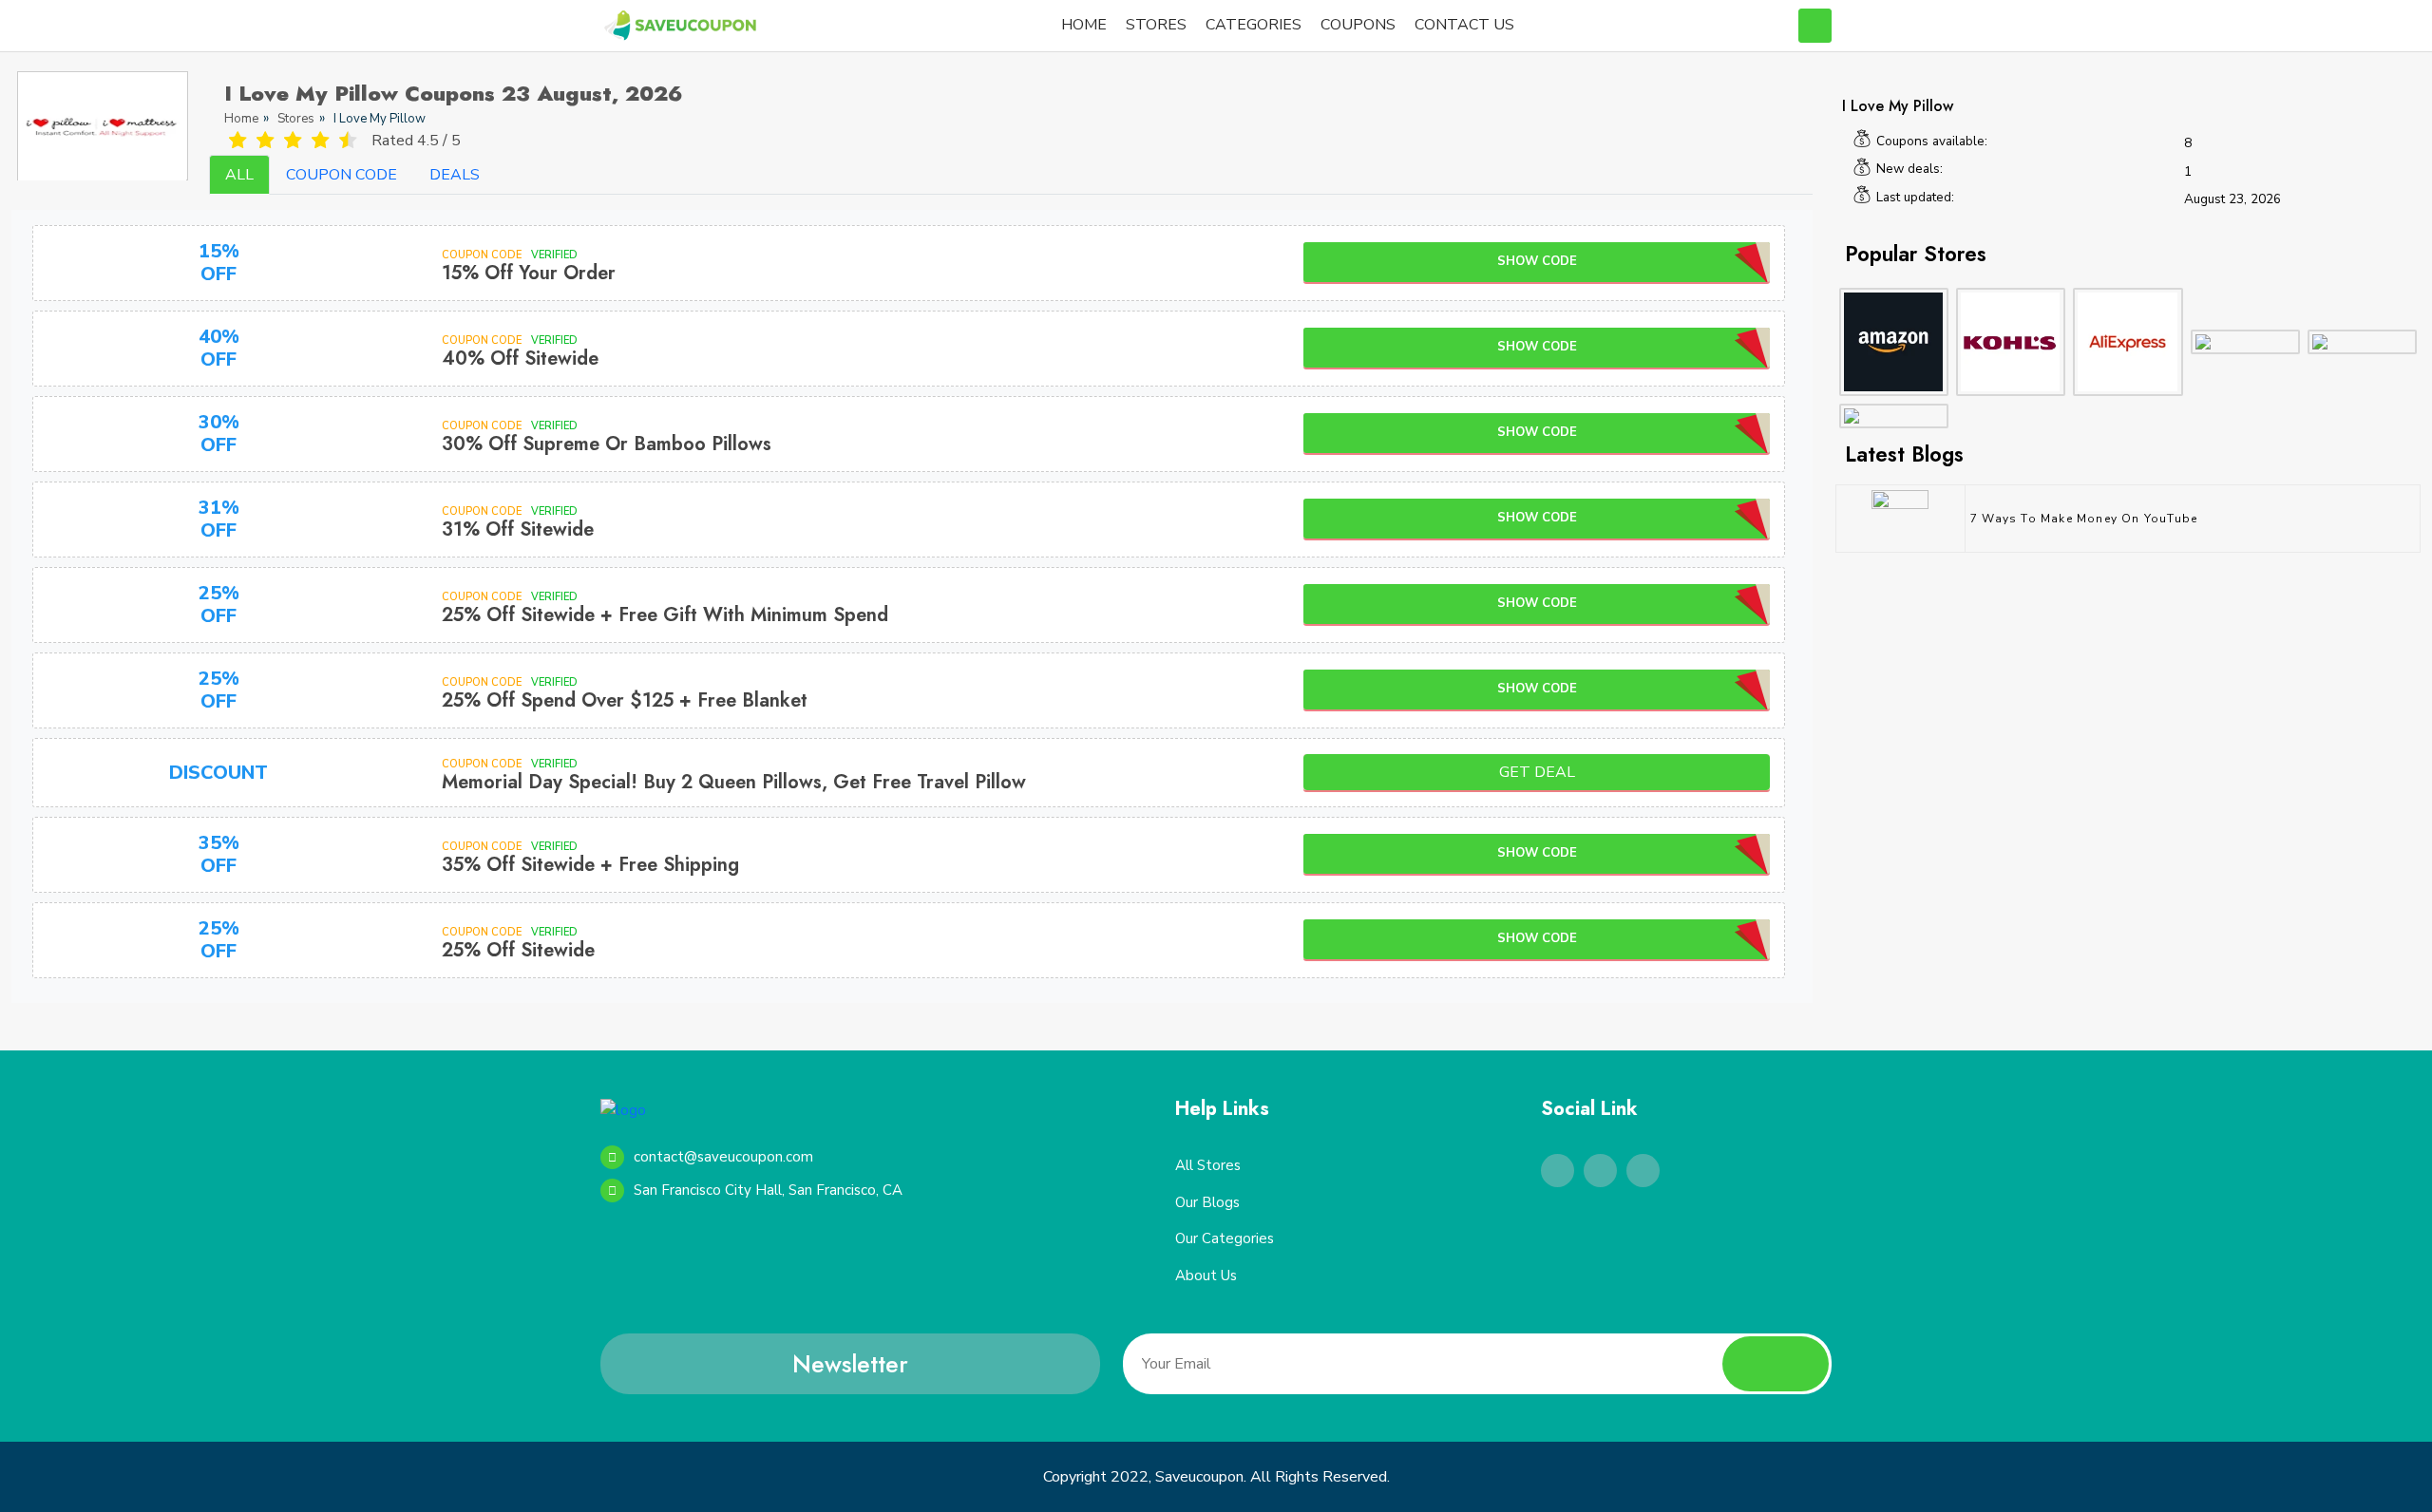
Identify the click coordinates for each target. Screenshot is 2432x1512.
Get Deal (1537, 772)
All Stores (1208, 1165)
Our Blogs (1207, 1202)
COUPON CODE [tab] (342, 175)
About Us (1206, 1276)
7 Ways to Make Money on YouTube (2084, 519)
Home (241, 119)
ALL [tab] (239, 175)
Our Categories (1225, 1238)
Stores (296, 119)
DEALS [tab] (455, 175)
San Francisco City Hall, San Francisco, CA (768, 1190)
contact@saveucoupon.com (723, 1157)
